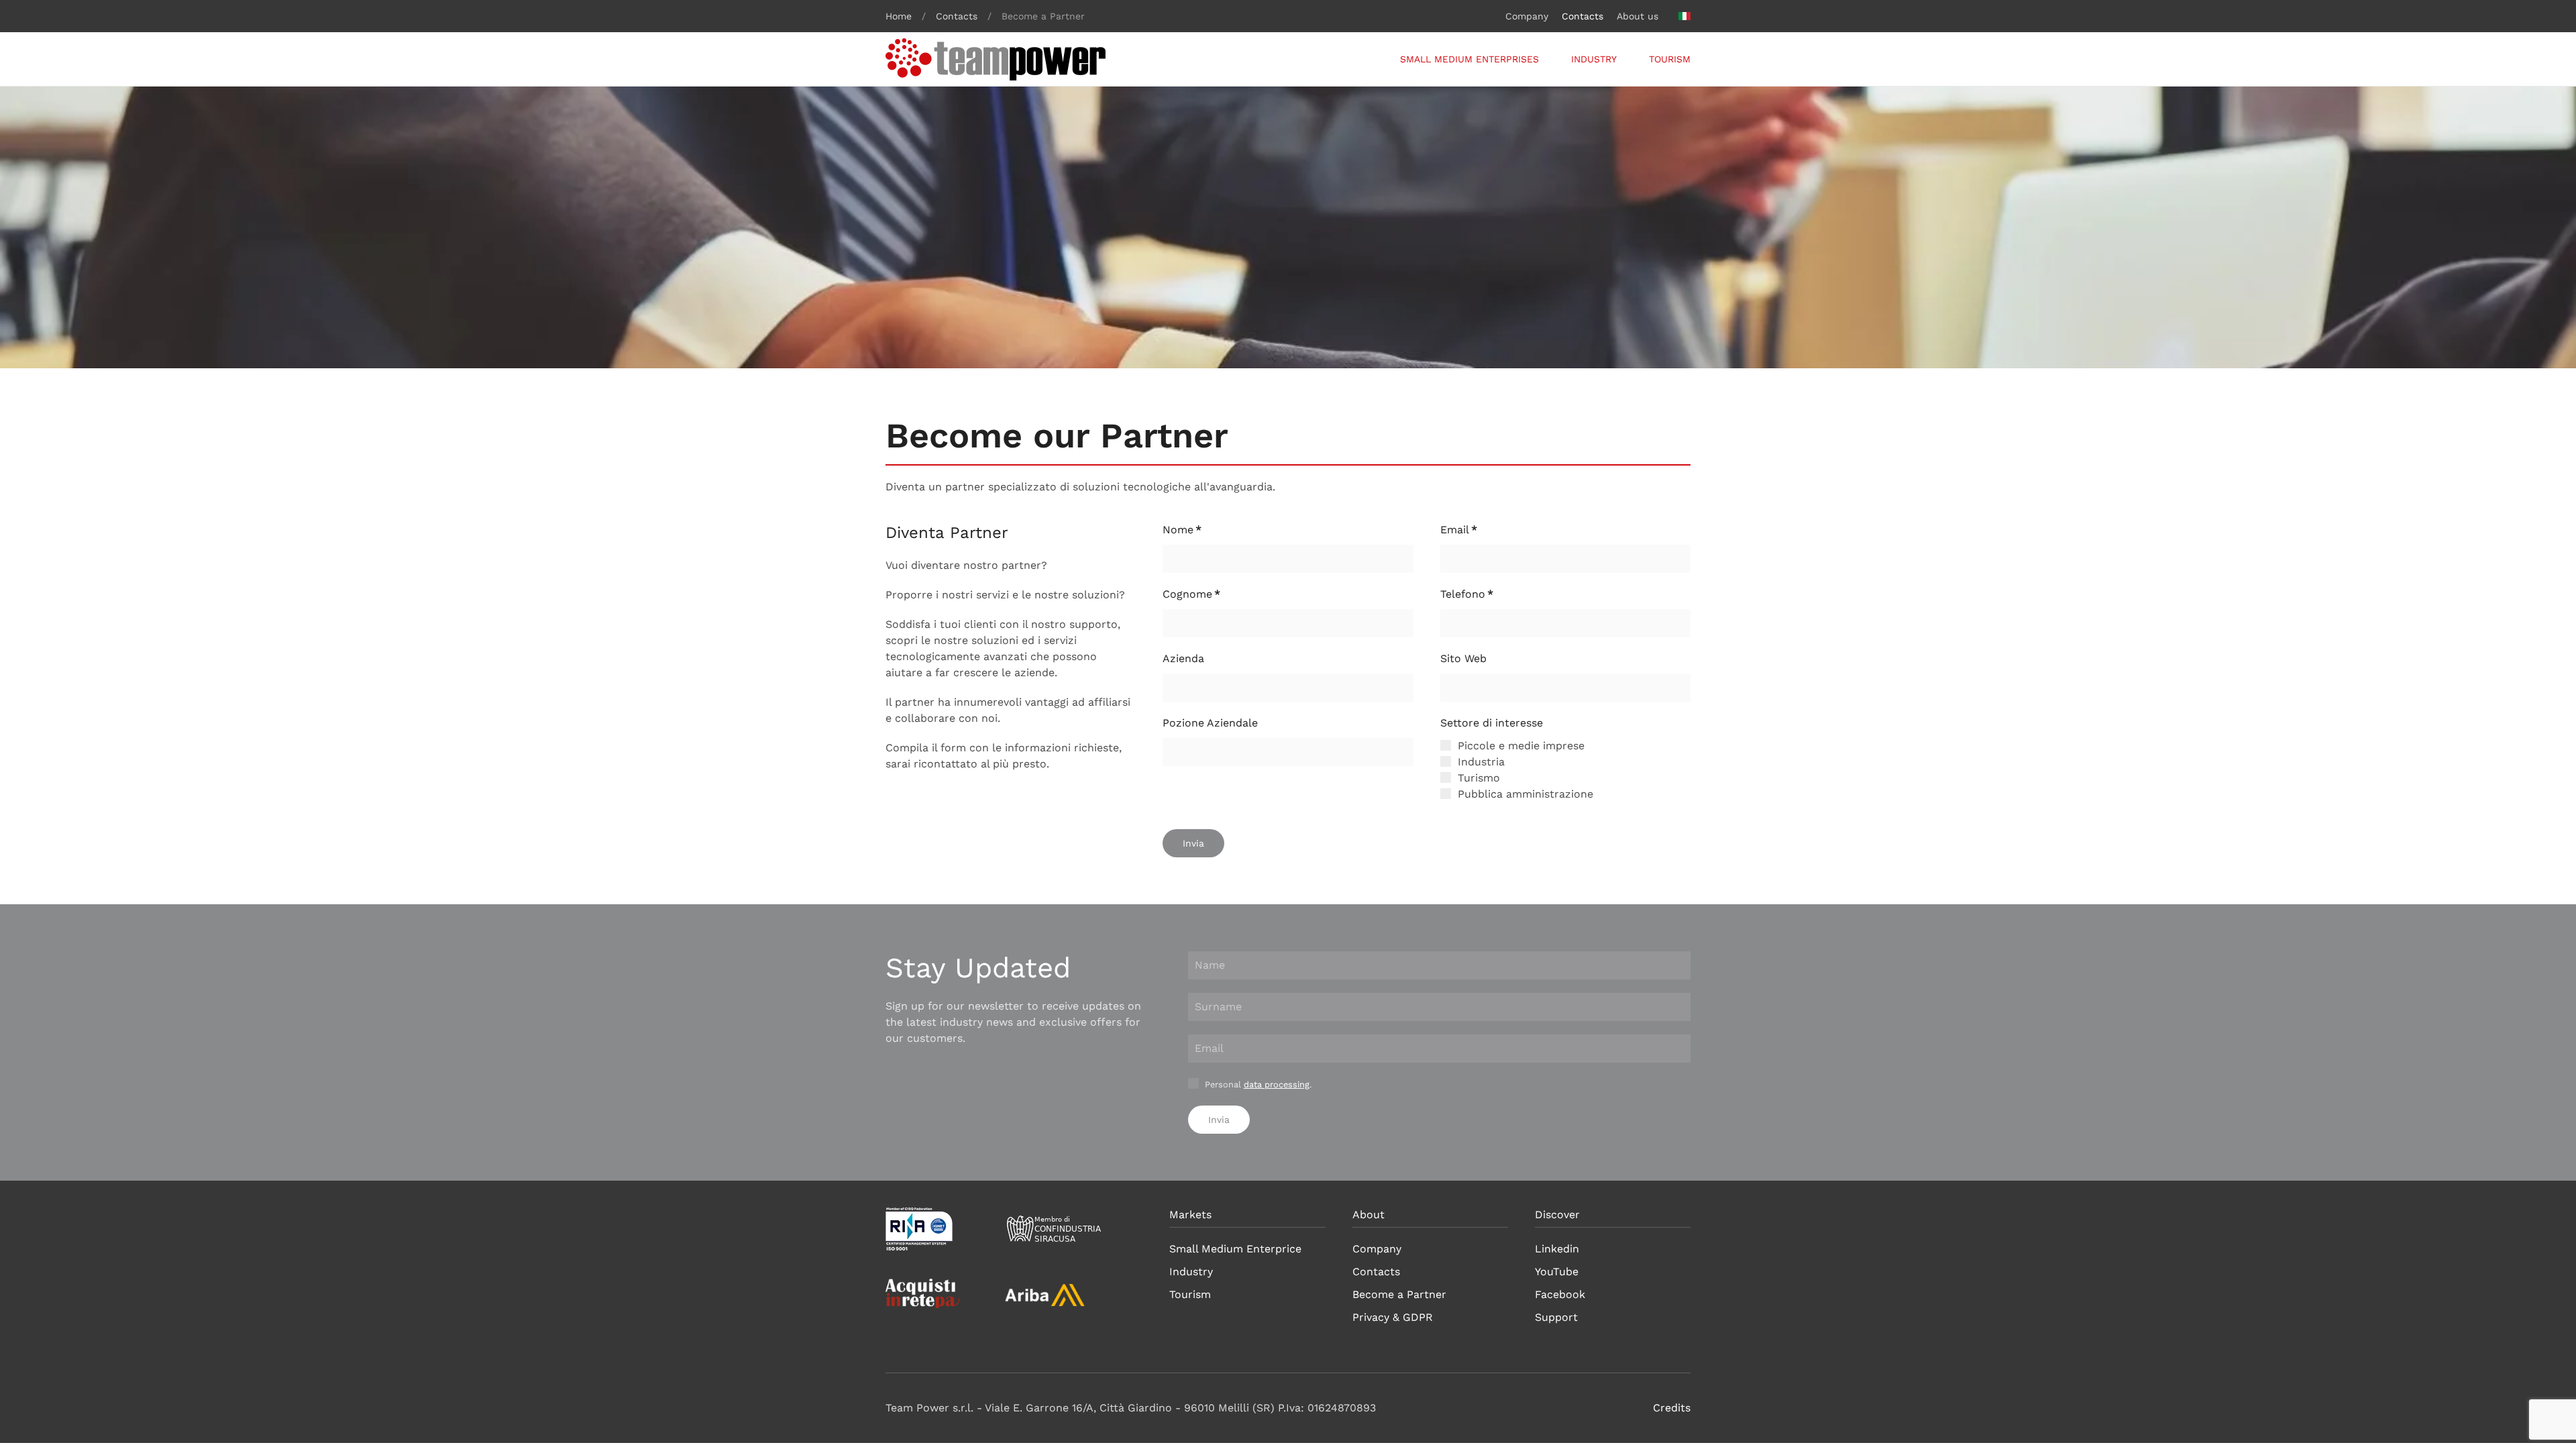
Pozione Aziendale (1210, 723)
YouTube (1557, 1272)
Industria (1480, 762)
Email (1459, 530)
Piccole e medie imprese (1519, 746)
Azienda (1183, 658)
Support (1556, 1317)
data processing (1277, 1084)
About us (1638, 16)
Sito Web (1463, 658)
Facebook (1560, 1294)
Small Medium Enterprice (1235, 1249)
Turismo (1477, 778)
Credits (1672, 1408)
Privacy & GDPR (1393, 1317)
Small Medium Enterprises (1469, 59)
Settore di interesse (1492, 723)
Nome (1182, 530)
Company (1527, 16)
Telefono (1467, 594)
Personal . (1257, 1084)
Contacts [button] (1582, 16)
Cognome (1191, 594)
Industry (1594, 59)
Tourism (1670, 59)
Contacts (1376, 1272)
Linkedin (1557, 1249)
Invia (1193, 843)
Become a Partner (1399, 1294)
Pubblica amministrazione (1524, 794)
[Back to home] (996, 59)
